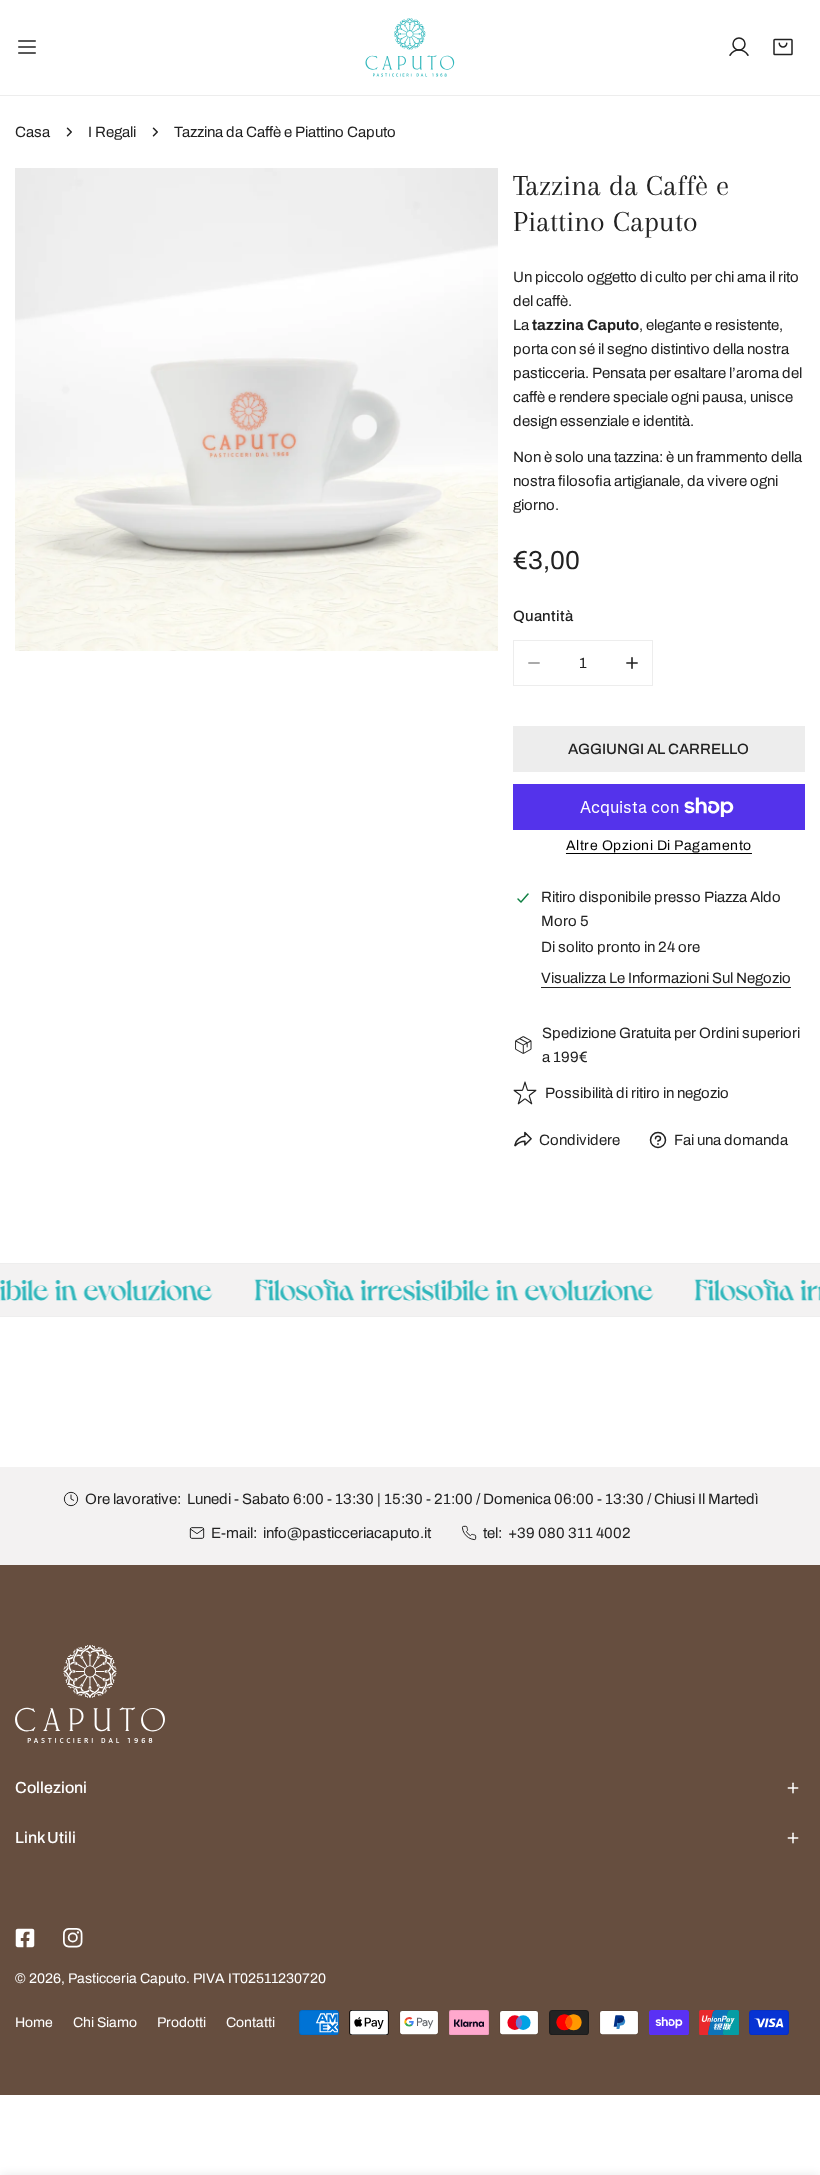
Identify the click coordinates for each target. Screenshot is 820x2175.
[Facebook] (25, 1938)
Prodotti (181, 2022)
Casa (32, 132)
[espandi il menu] (27, 47)
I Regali (112, 132)
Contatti (250, 2022)
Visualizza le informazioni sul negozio (666, 978)
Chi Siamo (105, 2022)
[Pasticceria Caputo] (410, 47)
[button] (783, 47)
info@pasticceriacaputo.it (347, 1533)
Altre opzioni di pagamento (659, 845)
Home (34, 2022)
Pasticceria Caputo (127, 1978)
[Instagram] (73, 1938)
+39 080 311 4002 (569, 1533)
